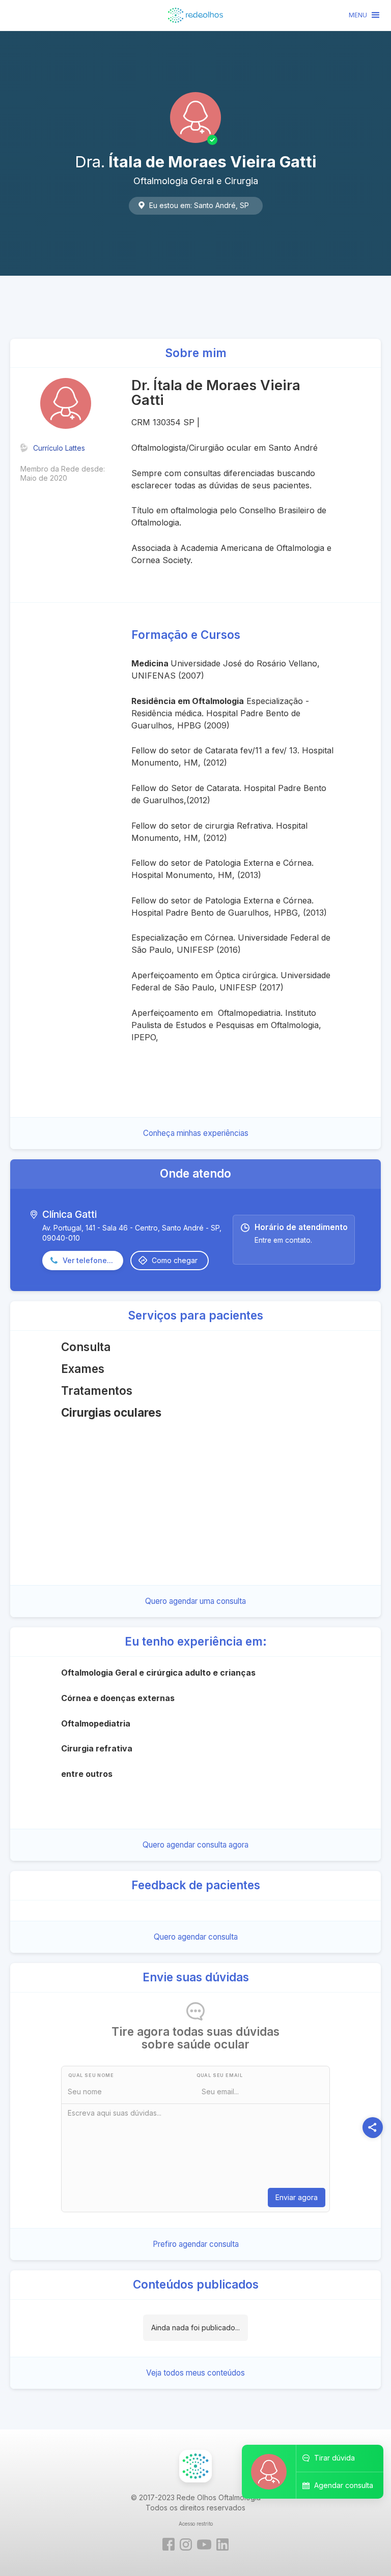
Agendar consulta (344, 2485)
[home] (195, 15)
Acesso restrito (196, 2524)
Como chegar (175, 1260)
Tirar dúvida (334, 2458)
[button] (365, 15)
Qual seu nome (91, 2075)
